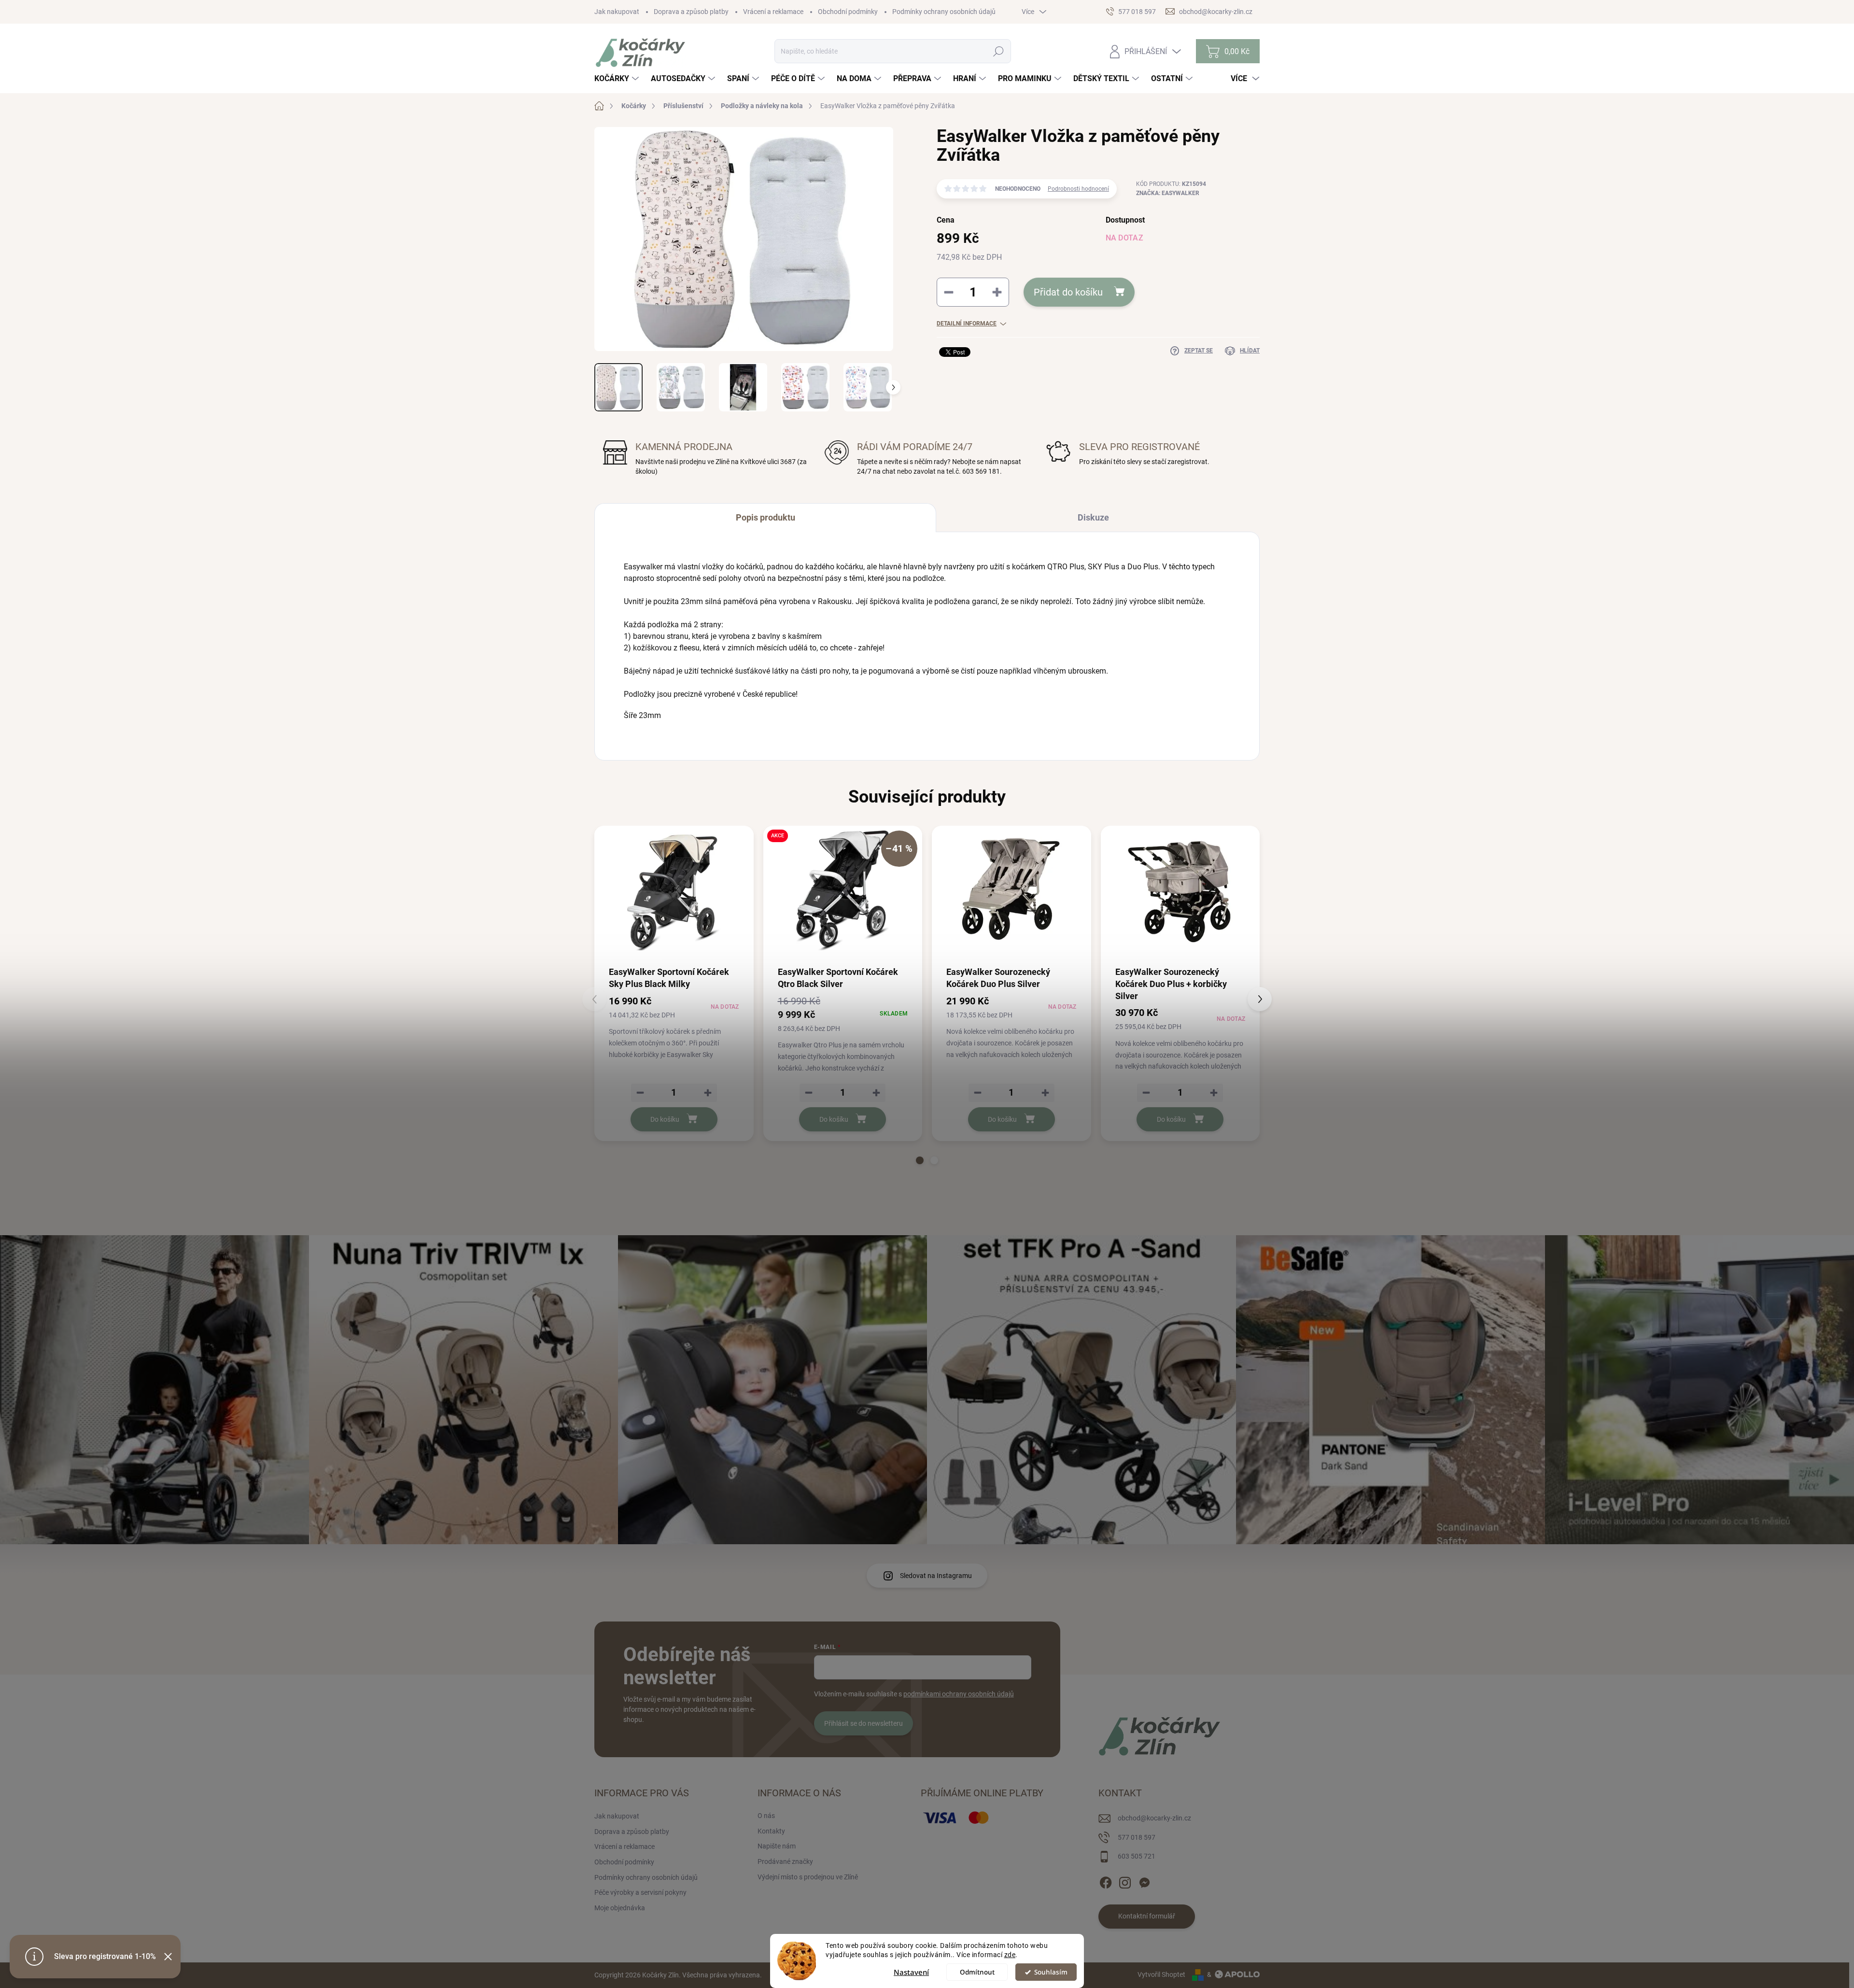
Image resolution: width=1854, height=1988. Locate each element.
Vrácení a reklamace (773, 12)
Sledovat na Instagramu (936, 1576)
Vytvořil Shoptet (1161, 1974)
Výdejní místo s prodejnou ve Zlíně (808, 1877)
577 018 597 (1137, 1837)
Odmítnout (977, 1972)
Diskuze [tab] (1093, 517)
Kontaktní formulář (1147, 1916)
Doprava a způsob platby (691, 12)
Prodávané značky (785, 1861)
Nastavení (911, 1972)
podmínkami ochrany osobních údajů (959, 1694)
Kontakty (771, 1831)
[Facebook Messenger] (1144, 1881)
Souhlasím (1051, 1972)
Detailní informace (967, 324)
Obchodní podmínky (848, 12)
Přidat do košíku (1068, 292)
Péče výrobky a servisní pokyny (640, 1892)
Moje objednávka (620, 1908)
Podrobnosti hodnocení (1078, 189)
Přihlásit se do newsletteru (864, 1723)
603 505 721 (1137, 1856)
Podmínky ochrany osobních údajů (944, 12)
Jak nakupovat (617, 12)
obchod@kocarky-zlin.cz (1154, 1818)
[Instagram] (1125, 1881)
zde (1010, 1955)
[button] (920, 1160)
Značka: (1168, 193)
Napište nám (777, 1846)
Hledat (999, 51)
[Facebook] (1106, 1881)
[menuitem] (618, 79)
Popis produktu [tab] (765, 517)
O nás (766, 1816)
